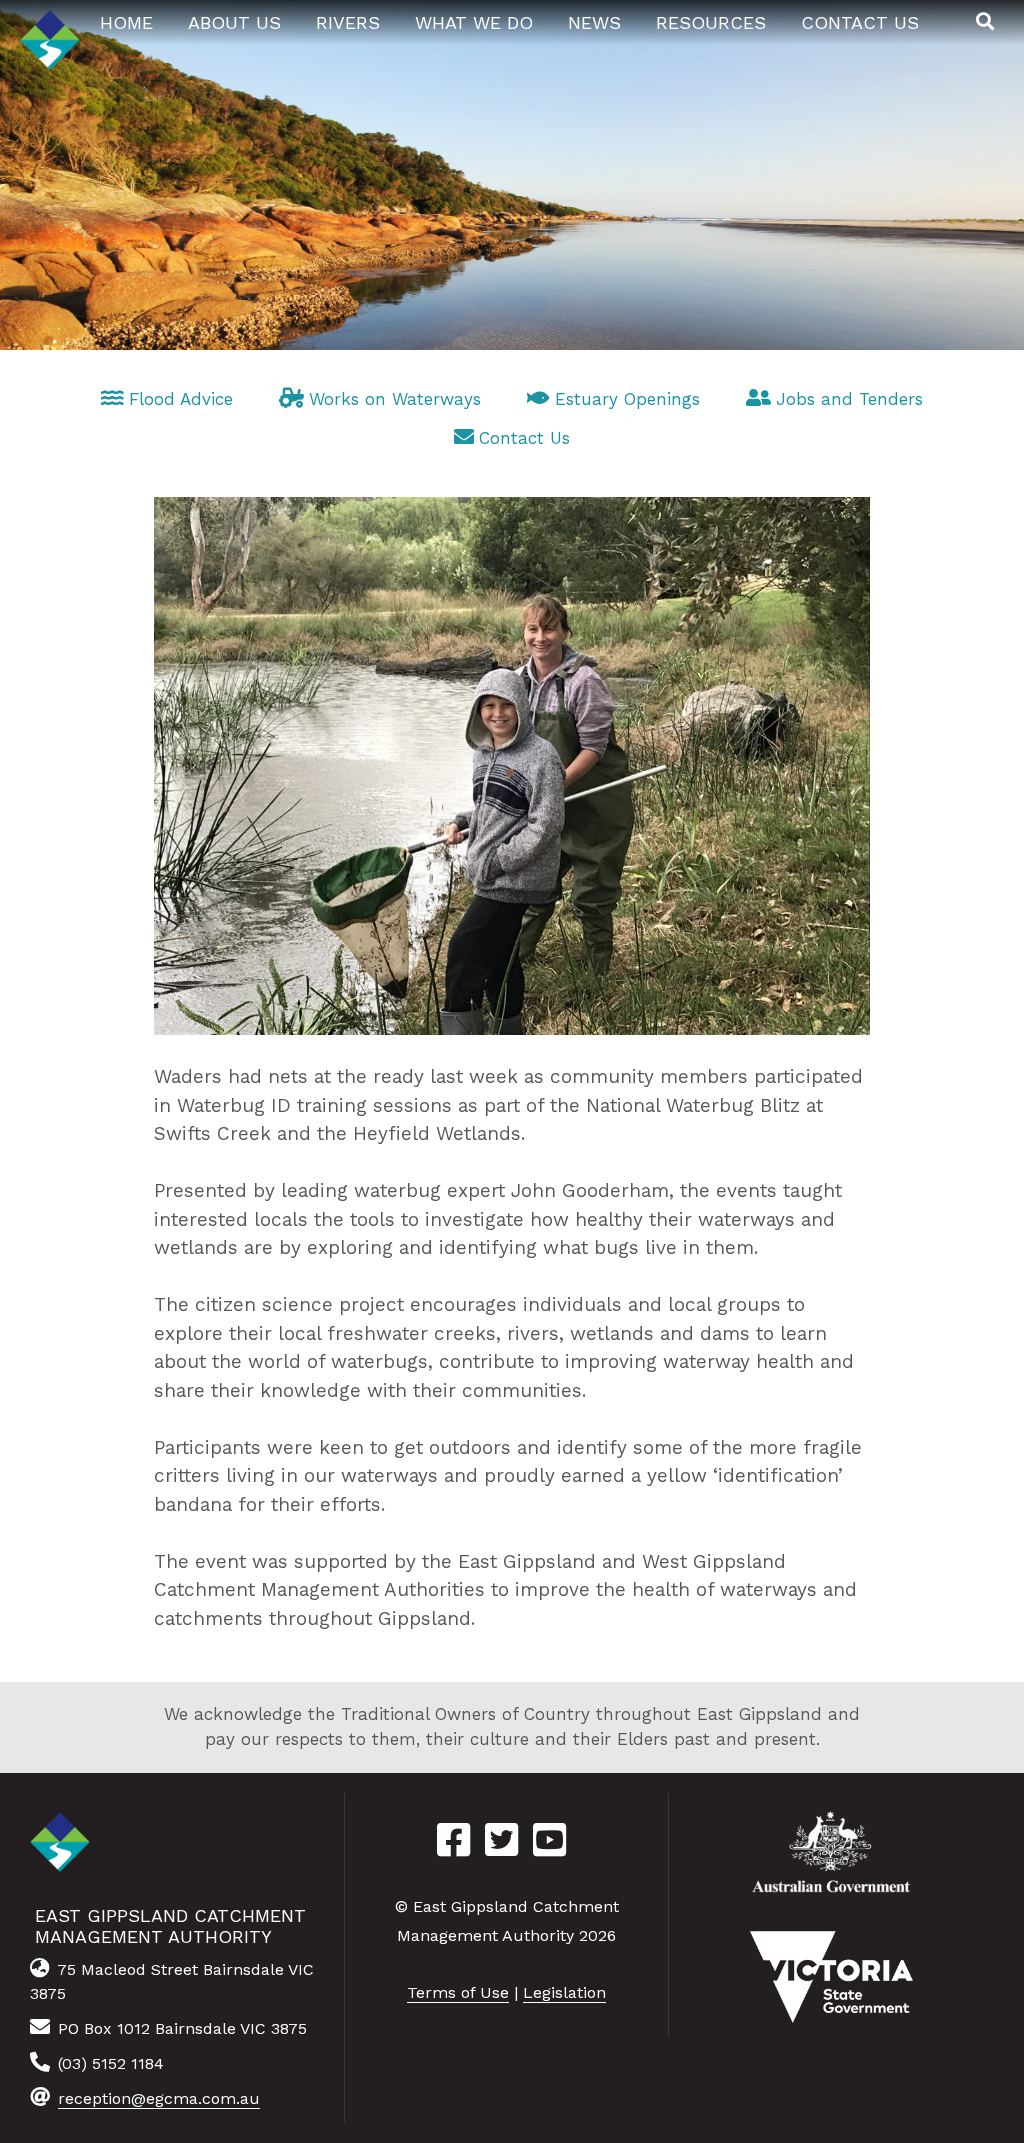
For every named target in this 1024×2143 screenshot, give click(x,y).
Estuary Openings (627, 399)
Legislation (564, 1992)
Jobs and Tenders (849, 399)
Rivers (348, 22)
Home (126, 22)
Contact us (860, 22)
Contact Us (524, 438)
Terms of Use (458, 1992)
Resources (711, 22)
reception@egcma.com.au (159, 2098)
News (594, 22)
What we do (474, 22)
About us (234, 22)
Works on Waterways (395, 399)
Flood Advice (181, 399)
